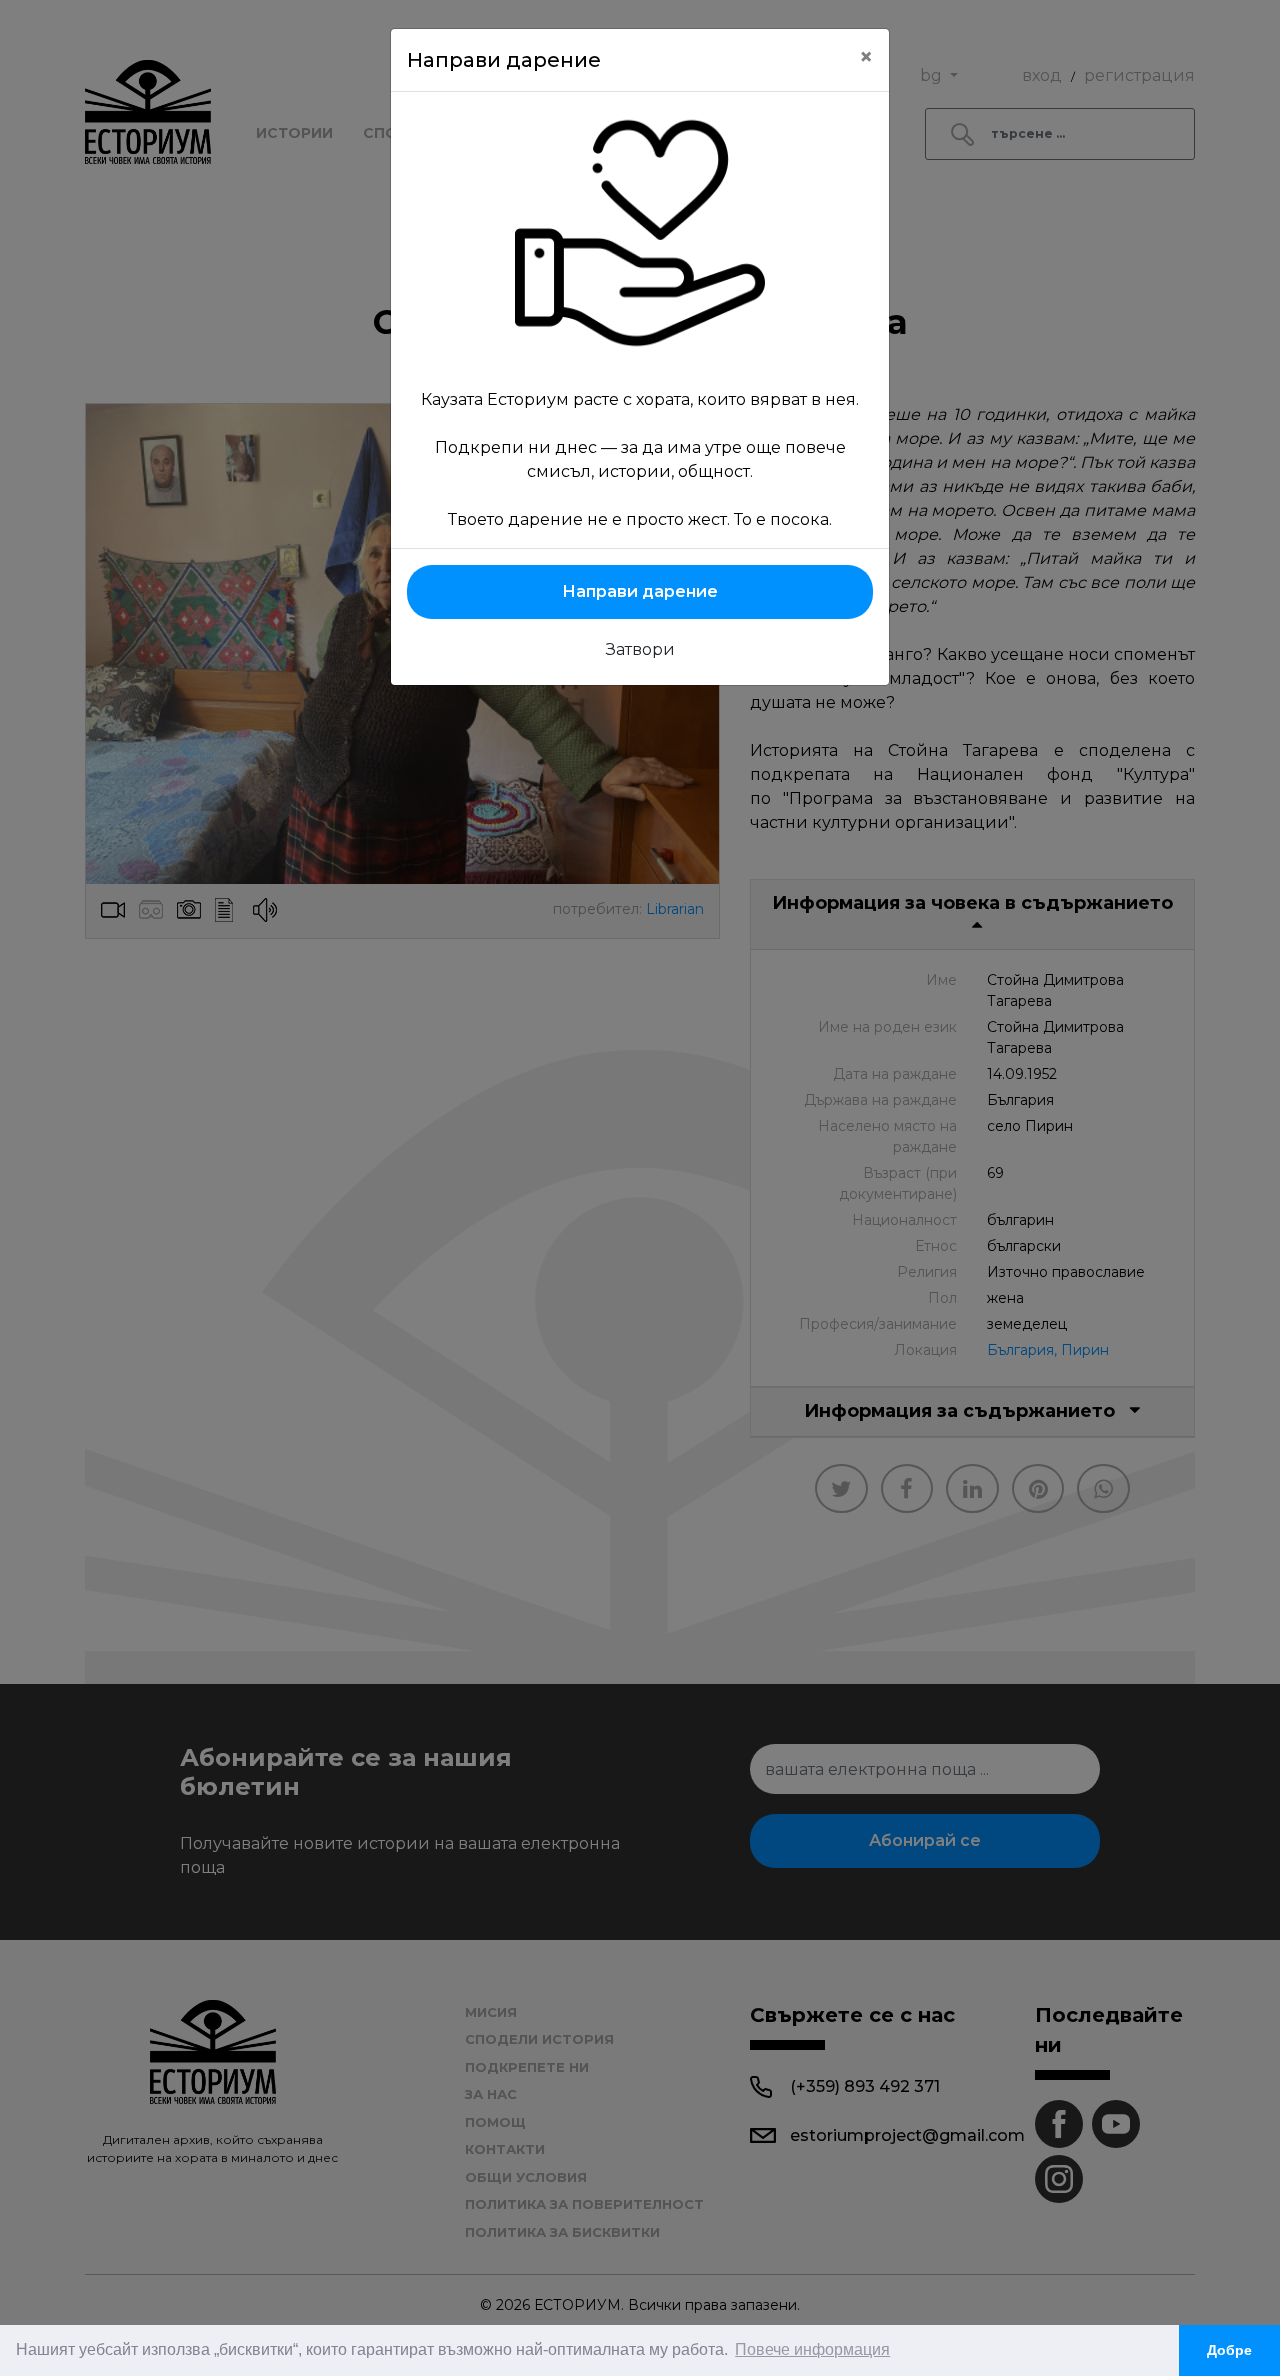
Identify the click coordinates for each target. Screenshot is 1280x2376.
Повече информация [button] (812, 2349)
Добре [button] (1229, 2350)
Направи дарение (640, 591)
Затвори (640, 649)
